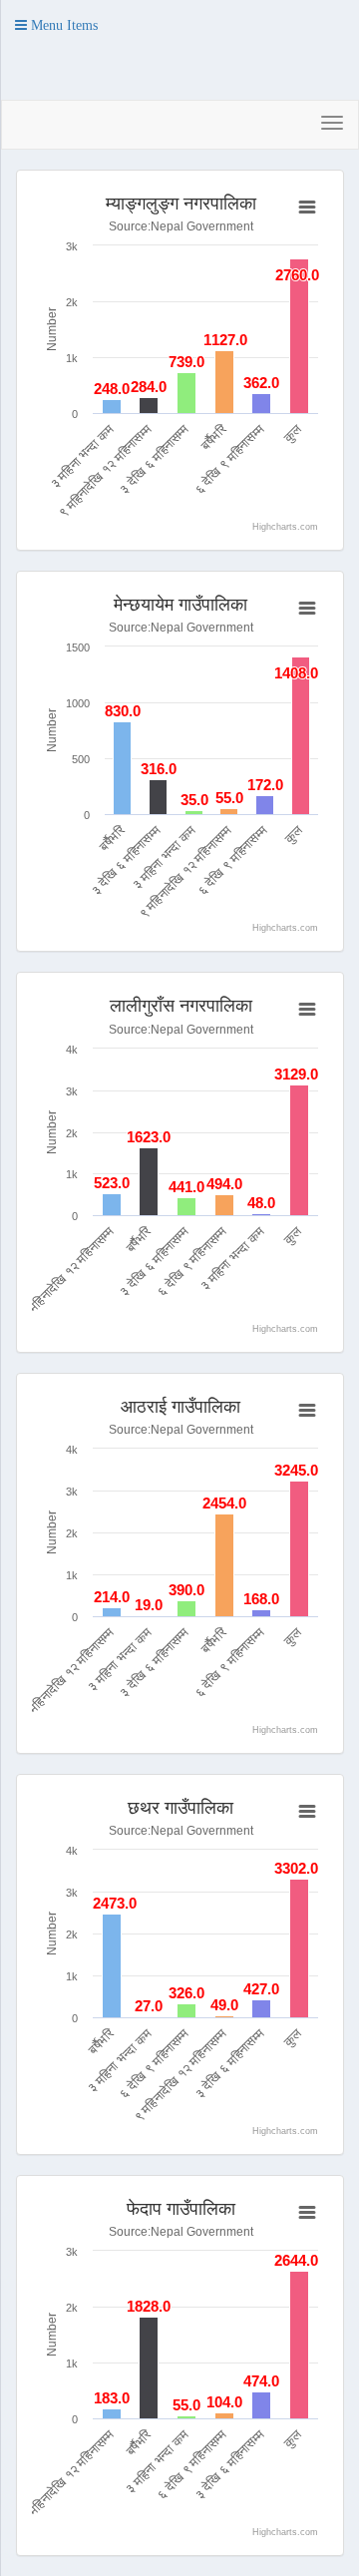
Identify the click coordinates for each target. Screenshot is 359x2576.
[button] (56, 25)
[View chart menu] (307, 208)
